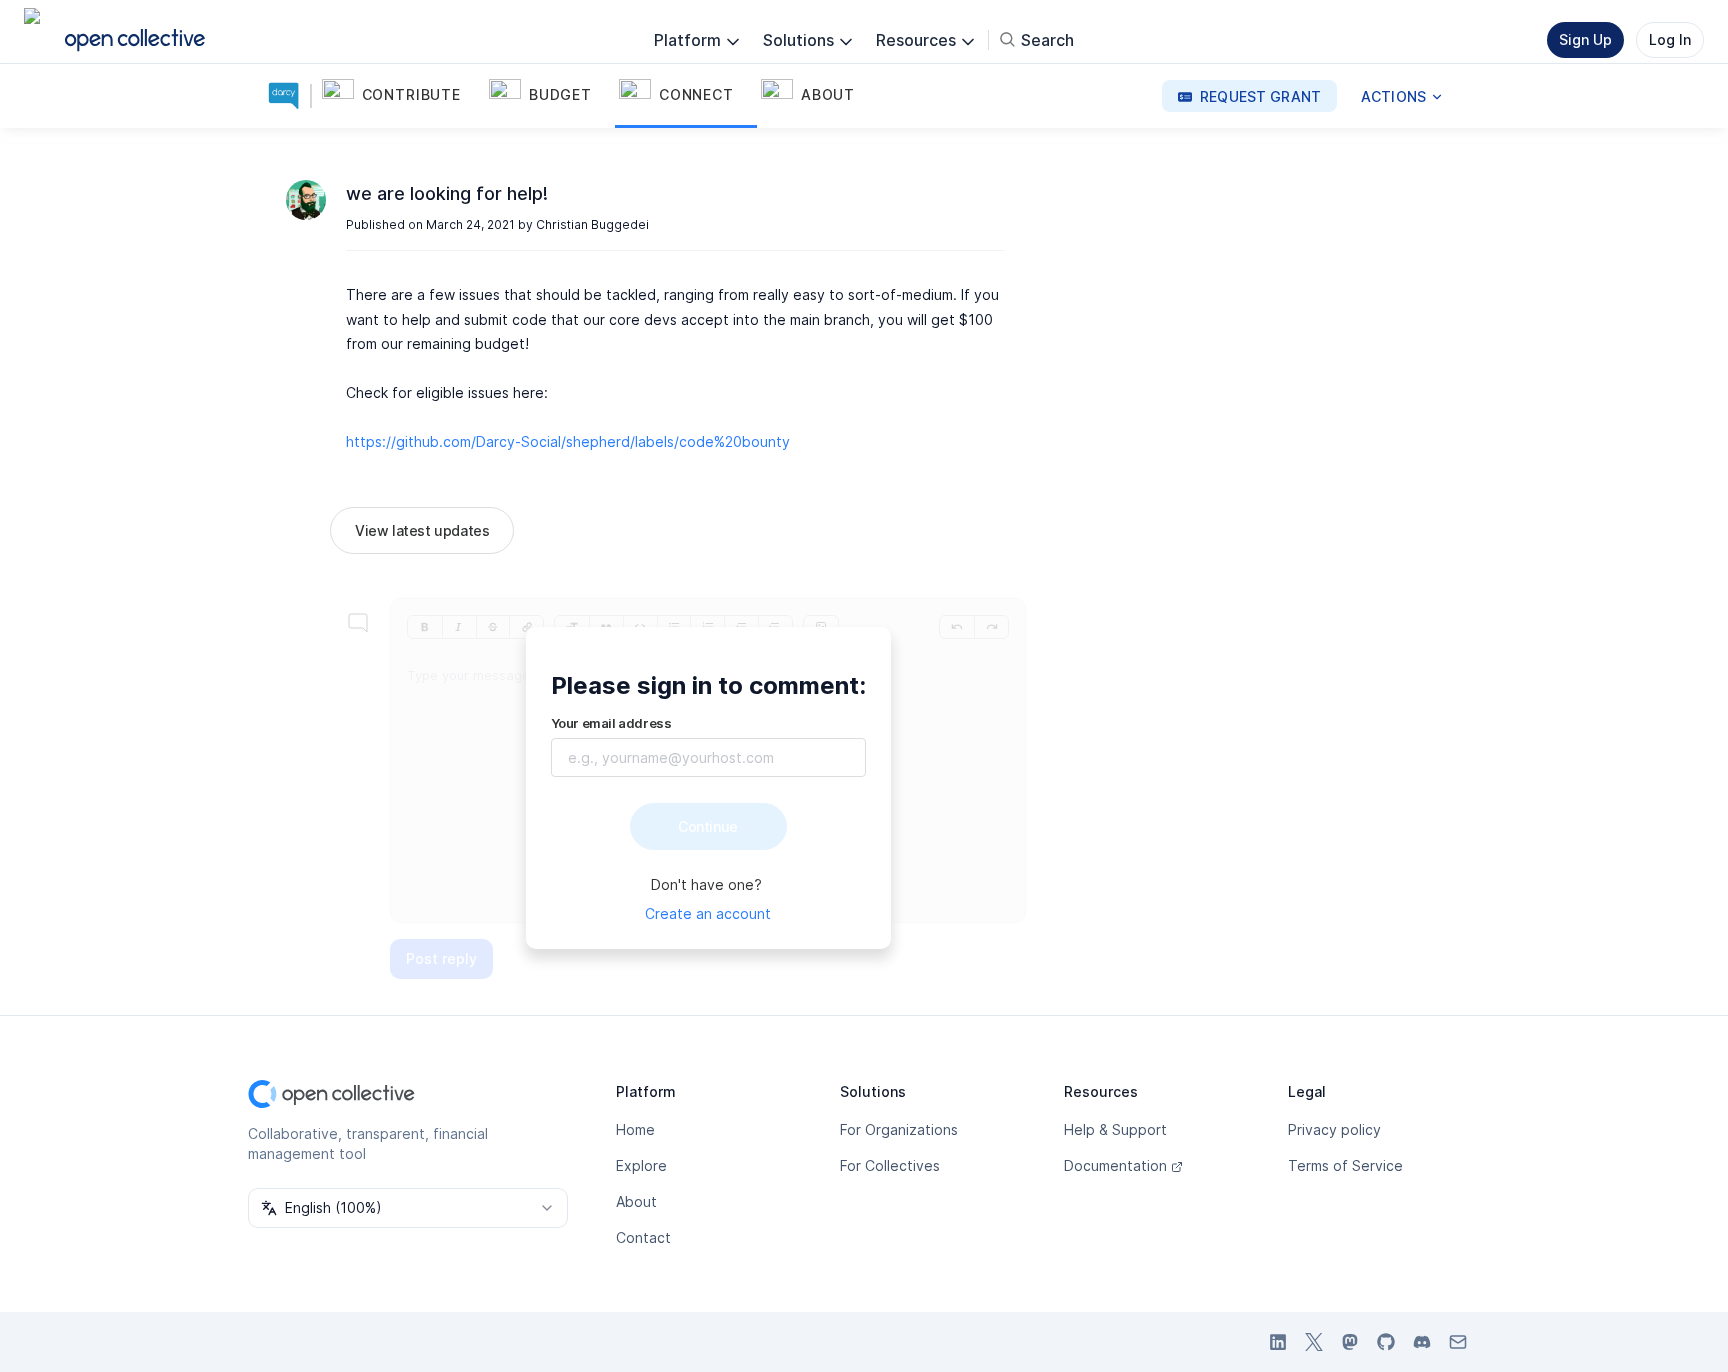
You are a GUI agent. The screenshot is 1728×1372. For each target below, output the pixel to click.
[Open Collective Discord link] (1422, 1342)
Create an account (708, 913)
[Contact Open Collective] (1458, 1342)
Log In (1670, 39)
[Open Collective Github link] (1386, 1342)
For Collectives (890, 1165)
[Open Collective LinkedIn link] (1278, 1342)
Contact (643, 1237)
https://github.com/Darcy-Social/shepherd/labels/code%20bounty (568, 441)
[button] (401, 96)
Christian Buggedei (592, 224)
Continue (708, 826)
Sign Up (1585, 39)
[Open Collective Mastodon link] (1350, 1342)
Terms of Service (1345, 1165)
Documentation (1115, 1165)
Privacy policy (1334, 1129)
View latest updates (422, 530)
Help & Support (1115, 1129)
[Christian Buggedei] (306, 200)
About (636, 1201)
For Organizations (899, 1129)
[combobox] (408, 1208)
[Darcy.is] (288, 96)
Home (635, 1129)
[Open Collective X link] (1314, 1342)
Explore (641, 1165)
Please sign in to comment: (708, 685)
